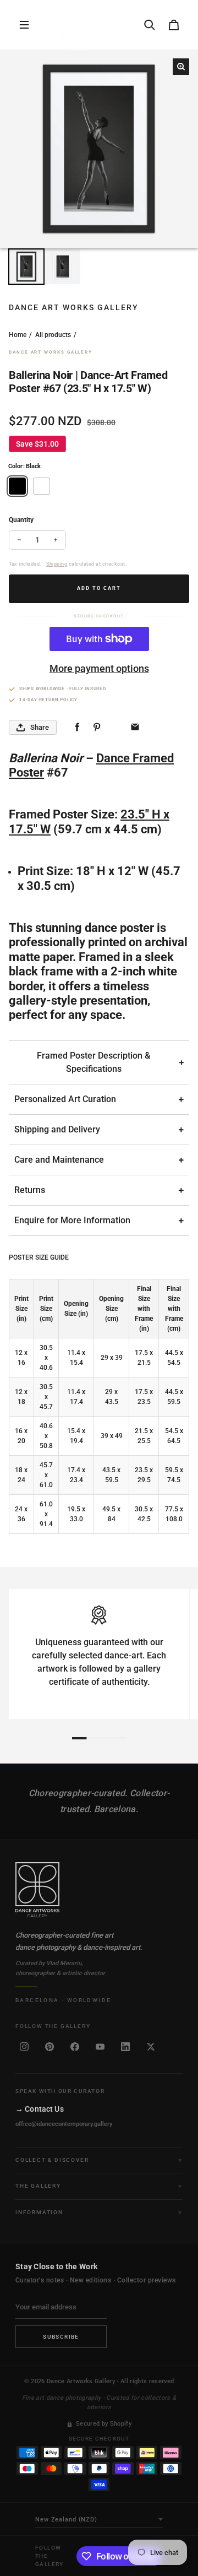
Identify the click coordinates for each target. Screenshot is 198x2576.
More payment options (99, 668)
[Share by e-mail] (135, 727)
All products (53, 335)
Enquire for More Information (72, 1220)
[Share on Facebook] (77, 727)
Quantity (21, 520)
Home (18, 335)
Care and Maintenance (59, 1160)
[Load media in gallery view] (26, 267)
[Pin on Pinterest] (97, 727)
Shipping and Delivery (57, 1129)
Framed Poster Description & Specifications (94, 1062)
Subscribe (61, 2337)
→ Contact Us (40, 2109)
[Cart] (174, 25)
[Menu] (24, 25)
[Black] (17, 486)
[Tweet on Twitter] (116, 727)
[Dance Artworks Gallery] (99, 1890)
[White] (42, 486)
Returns (30, 1190)
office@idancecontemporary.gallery (64, 2124)
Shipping (57, 564)
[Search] (150, 25)
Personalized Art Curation (65, 1099)
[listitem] (24, 2047)
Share (40, 727)
